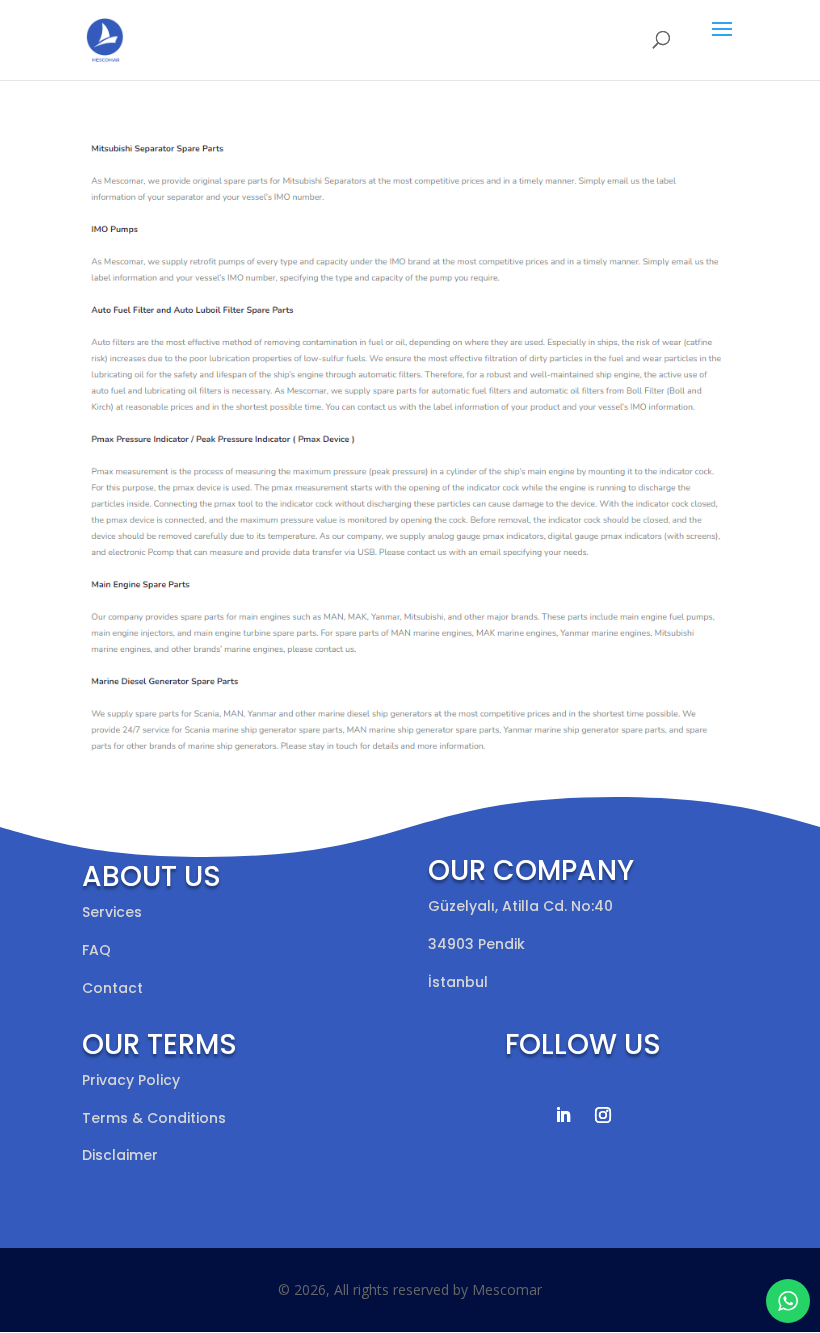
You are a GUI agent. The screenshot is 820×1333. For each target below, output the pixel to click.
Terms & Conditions (154, 1118)
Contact (112, 988)
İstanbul (458, 982)
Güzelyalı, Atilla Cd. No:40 (520, 906)
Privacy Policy (131, 1080)
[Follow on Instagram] (603, 1115)
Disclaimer (120, 1155)
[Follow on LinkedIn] (563, 1115)
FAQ (96, 950)
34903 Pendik (476, 944)
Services (112, 912)
